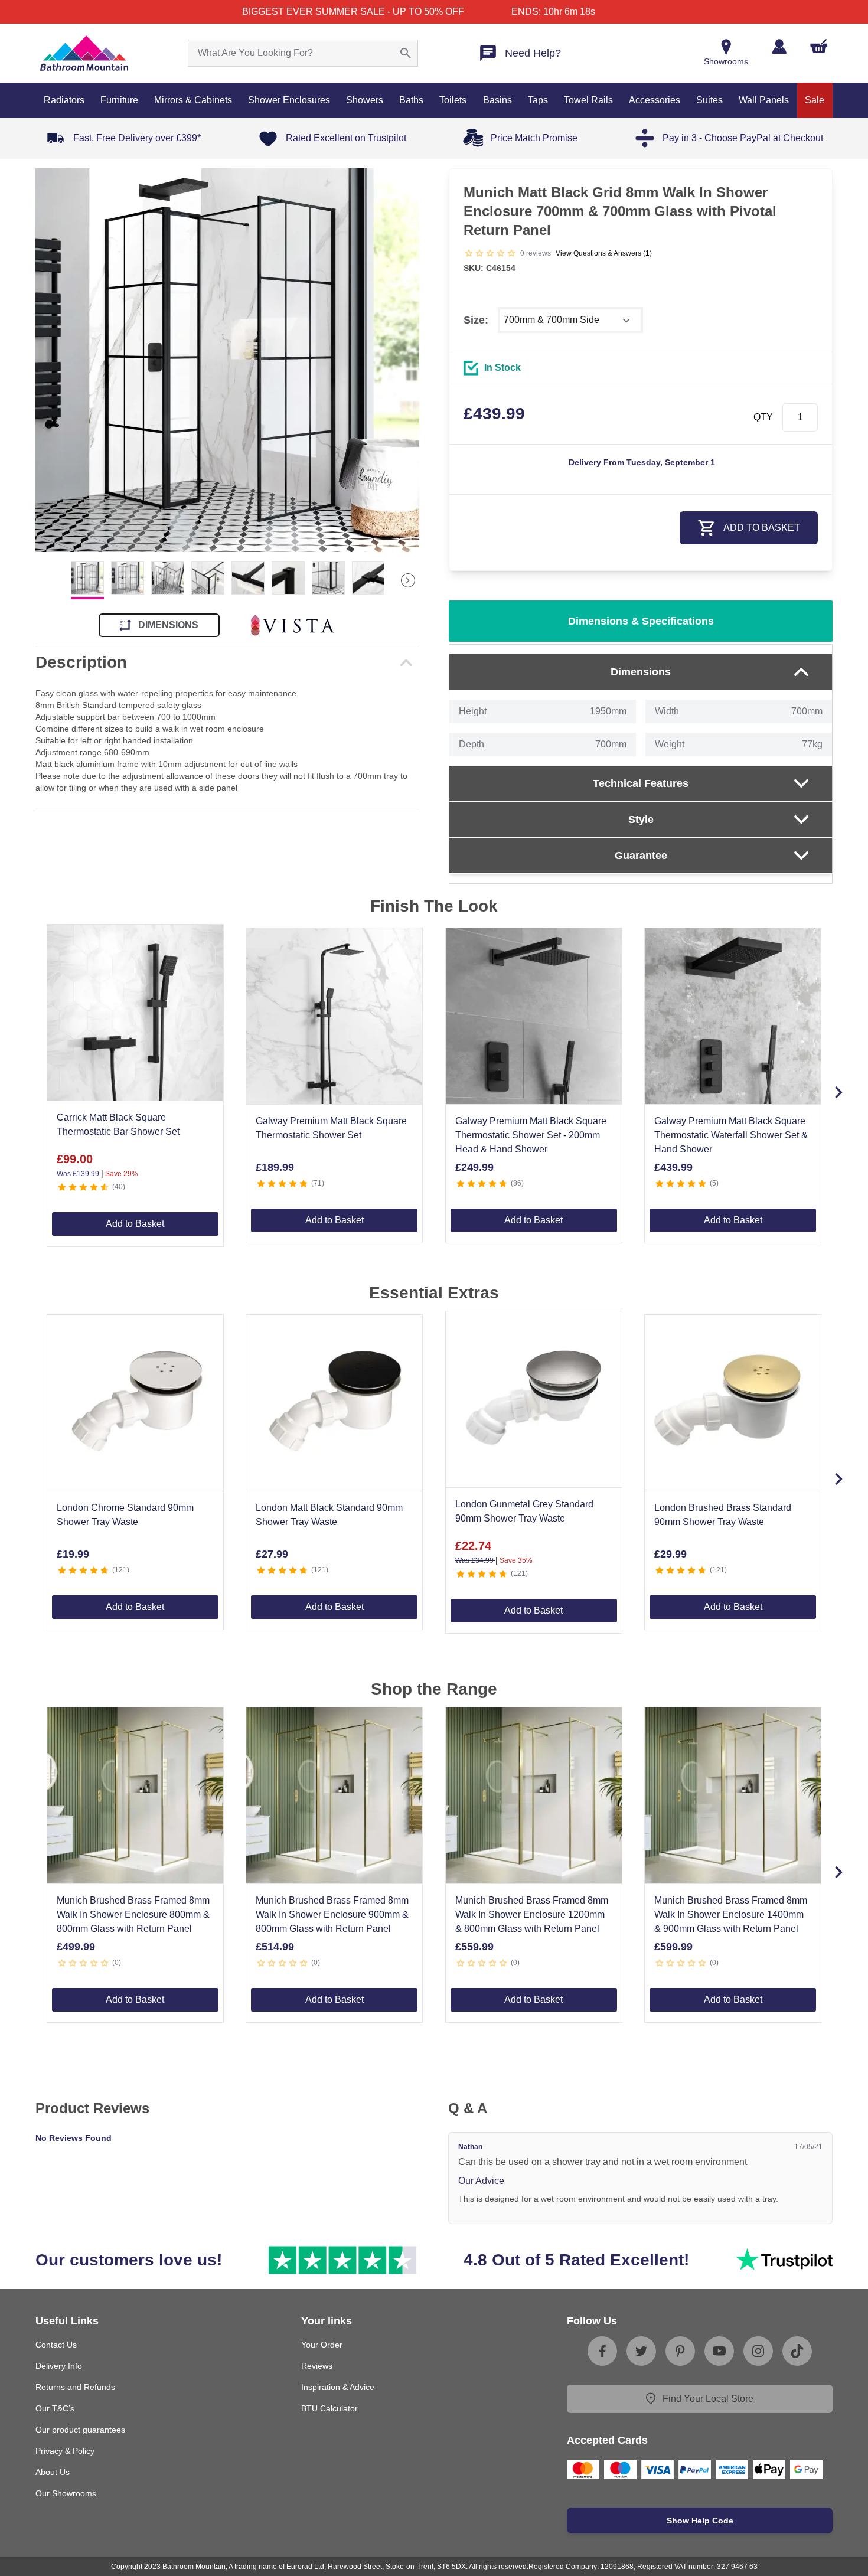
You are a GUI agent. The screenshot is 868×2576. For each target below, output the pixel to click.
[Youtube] (719, 2351)
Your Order (322, 2345)
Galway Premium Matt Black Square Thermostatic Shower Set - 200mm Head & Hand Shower (531, 1135)
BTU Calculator (329, 2408)
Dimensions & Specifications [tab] (641, 621)
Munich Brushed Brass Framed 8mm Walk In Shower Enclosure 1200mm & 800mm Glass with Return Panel (532, 1914)
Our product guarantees (80, 2430)
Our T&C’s (55, 2408)
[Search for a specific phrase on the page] (406, 53)
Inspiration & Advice (338, 2387)
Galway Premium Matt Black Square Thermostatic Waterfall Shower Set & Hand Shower (731, 1135)
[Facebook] (602, 2351)
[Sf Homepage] (84, 53)
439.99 (494, 414)
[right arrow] (408, 580)
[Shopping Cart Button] (819, 46)
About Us (53, 2472)
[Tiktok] (797, 2351)
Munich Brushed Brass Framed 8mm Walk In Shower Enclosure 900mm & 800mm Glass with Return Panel (332, 1914)
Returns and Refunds (75, 2387)
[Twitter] (641, 2351)
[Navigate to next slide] (838, 1092)
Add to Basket (135, 1224)
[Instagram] (758, 2351)
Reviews (317, 2366)
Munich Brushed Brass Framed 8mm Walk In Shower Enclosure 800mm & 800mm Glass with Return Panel (133, 1914)
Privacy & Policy (65, 2451)
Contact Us (56, 2345)
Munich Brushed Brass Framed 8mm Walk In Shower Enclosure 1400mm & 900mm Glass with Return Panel (731, 1914)
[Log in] (779, 46)
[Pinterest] (680, 2351)
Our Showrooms (66, 2493)
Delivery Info (59, 2366)
